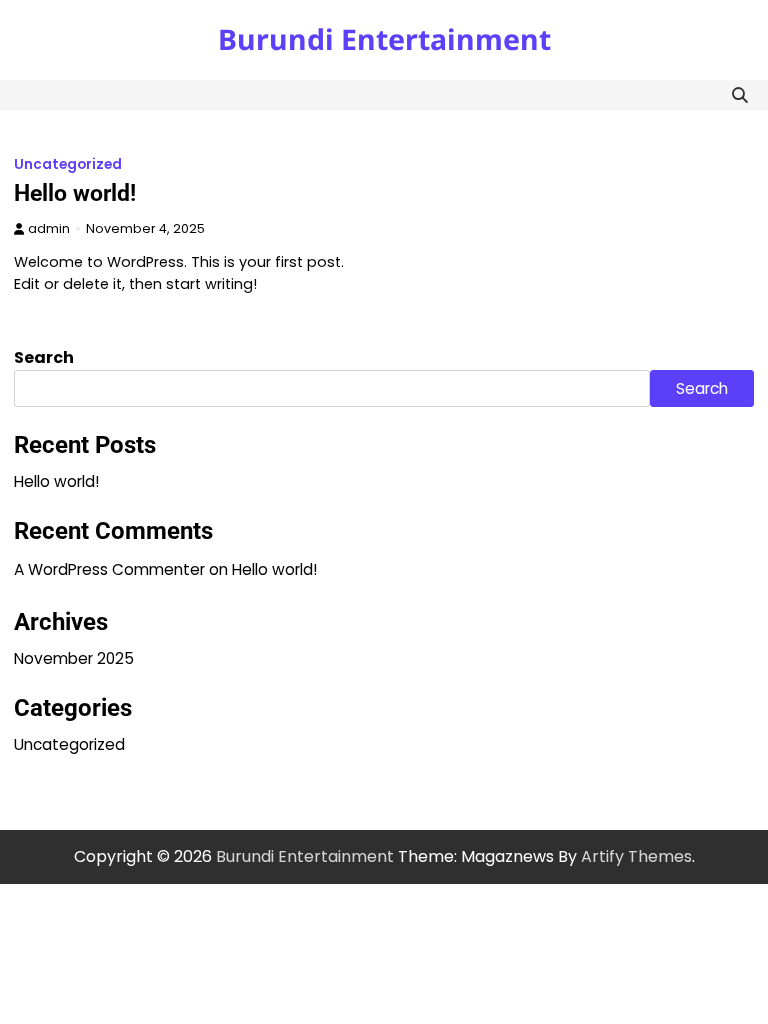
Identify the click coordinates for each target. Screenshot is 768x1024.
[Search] (739, 95)
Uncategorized (68, 164)
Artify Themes (636, 856)
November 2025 (74, 658)
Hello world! (75, 193)
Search (44, 357)
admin (49, 228)
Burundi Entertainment (384, 39)
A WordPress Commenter (109, 569)
